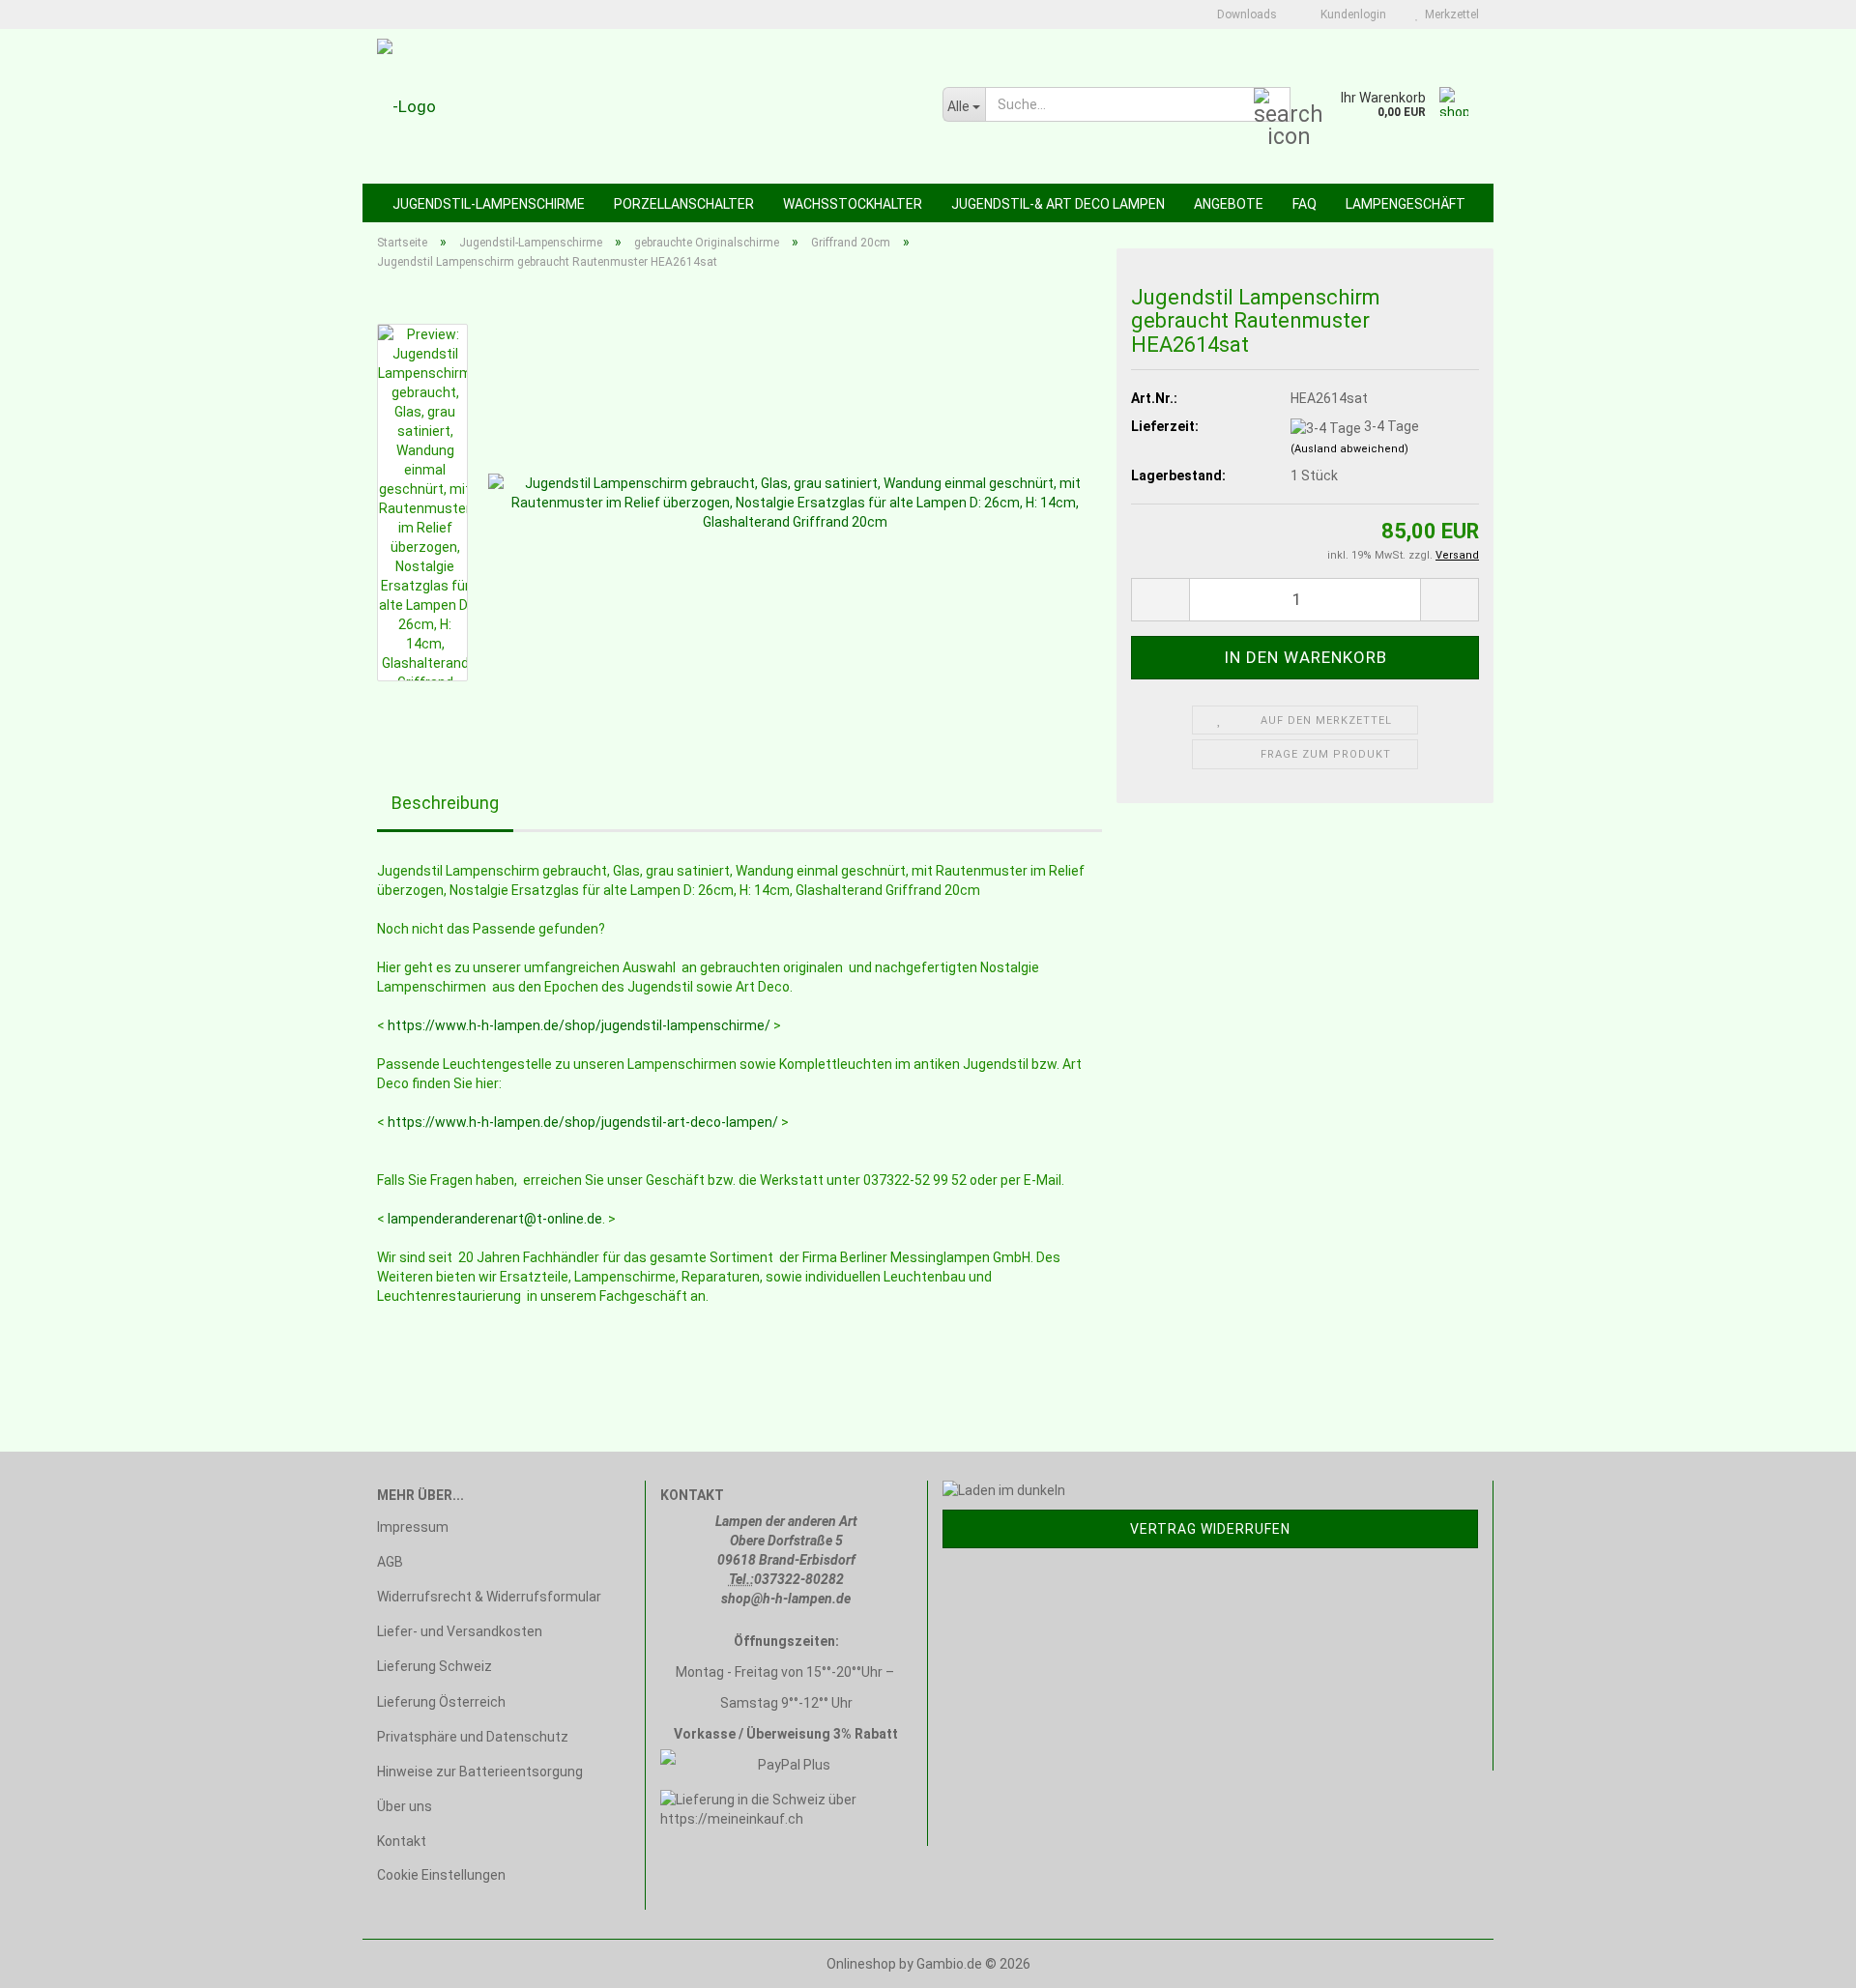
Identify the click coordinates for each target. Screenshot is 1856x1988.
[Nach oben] (1803, 1959)
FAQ (1305, 204)
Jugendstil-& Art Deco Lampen (1058, 204)
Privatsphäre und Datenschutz (473, 1737)
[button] (1160, 600)
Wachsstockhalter (853, 204)
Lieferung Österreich (441, 1702)
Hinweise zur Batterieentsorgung (480, 1772)
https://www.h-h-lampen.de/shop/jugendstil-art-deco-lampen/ (583, 1122)
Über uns (405, 1806)
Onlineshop (861, 1964)
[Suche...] (1272, 105)
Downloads (1246, 14)
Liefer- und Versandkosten (460, 1631)
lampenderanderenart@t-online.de (495, 1219)
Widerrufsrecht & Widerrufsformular (489, 1597)
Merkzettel (1449, 14)
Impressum (413, 1527)
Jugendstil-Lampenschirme (489, 204)
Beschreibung (445, 803)
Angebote (1229, 204)
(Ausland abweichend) (1349, 449)
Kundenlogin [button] (1350, 14)
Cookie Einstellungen (441, 1875)
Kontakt (402, 1841)
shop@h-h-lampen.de (786, 1599)
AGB (390, 1562)
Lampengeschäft (1406, 204)
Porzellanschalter (684, 204)
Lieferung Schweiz (435, 1666)
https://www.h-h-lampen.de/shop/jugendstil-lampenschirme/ (579, 1025)
